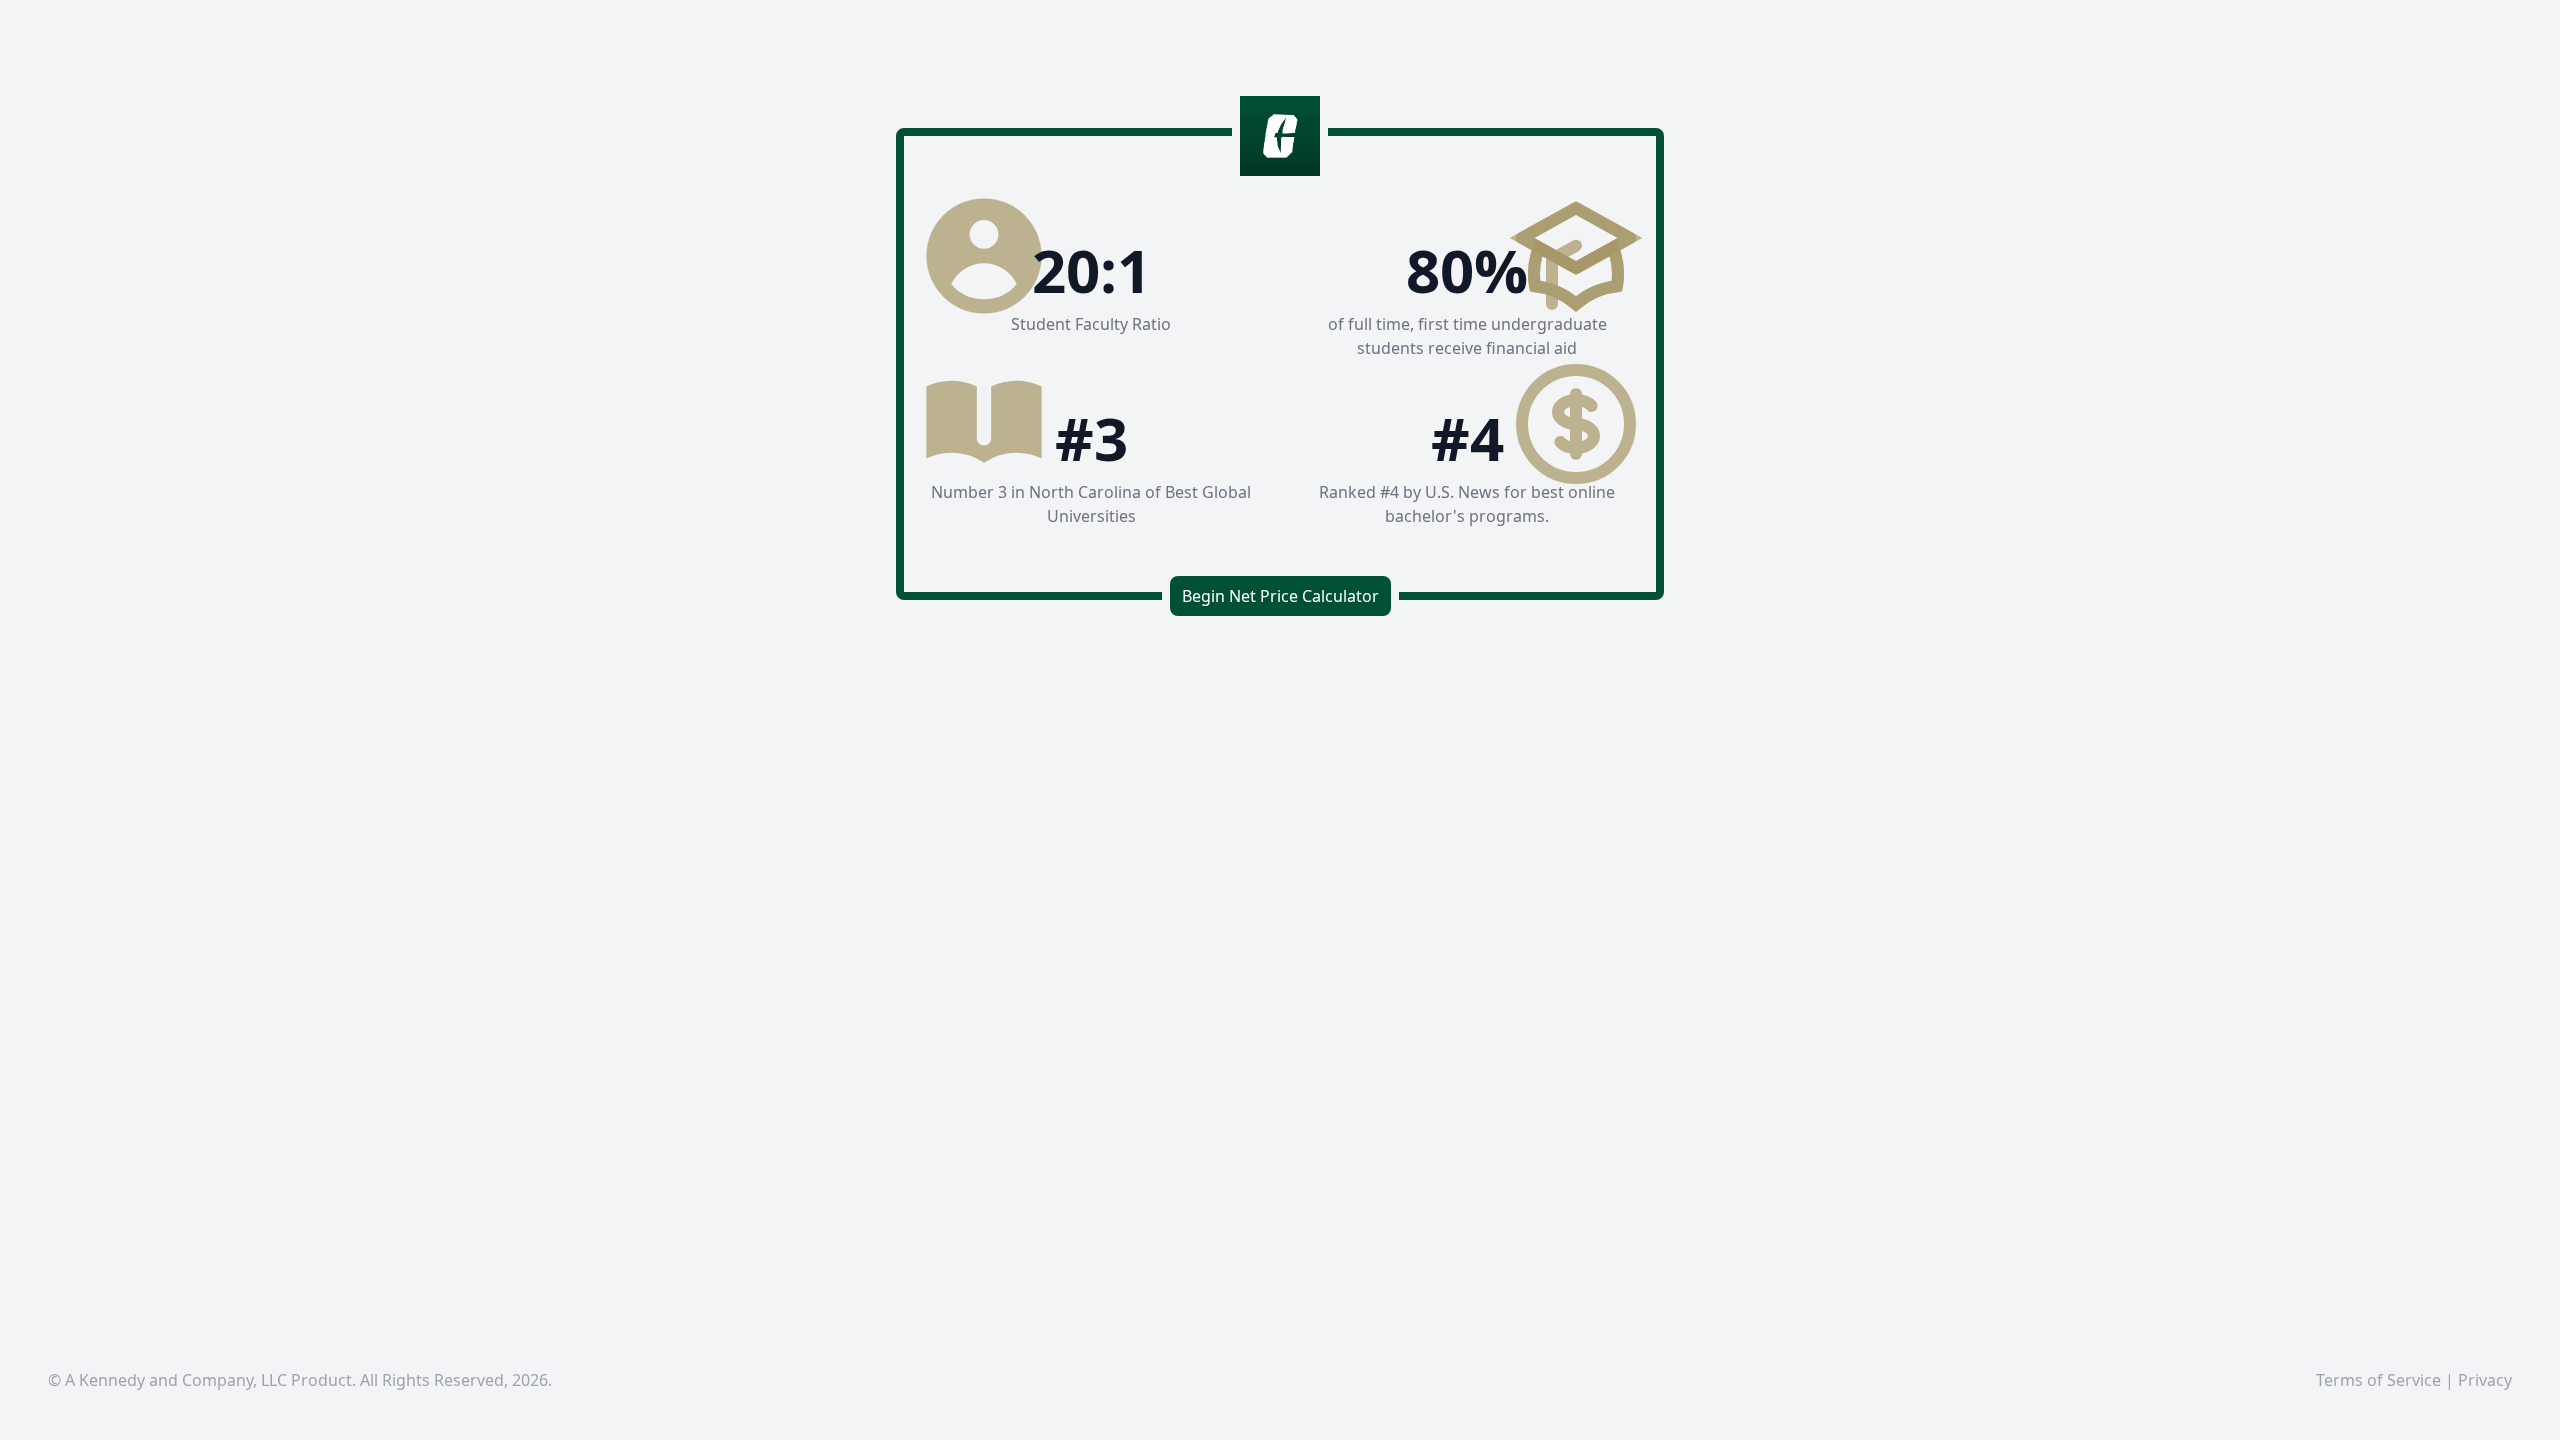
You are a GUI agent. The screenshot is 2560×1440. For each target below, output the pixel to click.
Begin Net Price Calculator (1280, 596)
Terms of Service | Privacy (2414, 1380)
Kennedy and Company (166, 1380)
